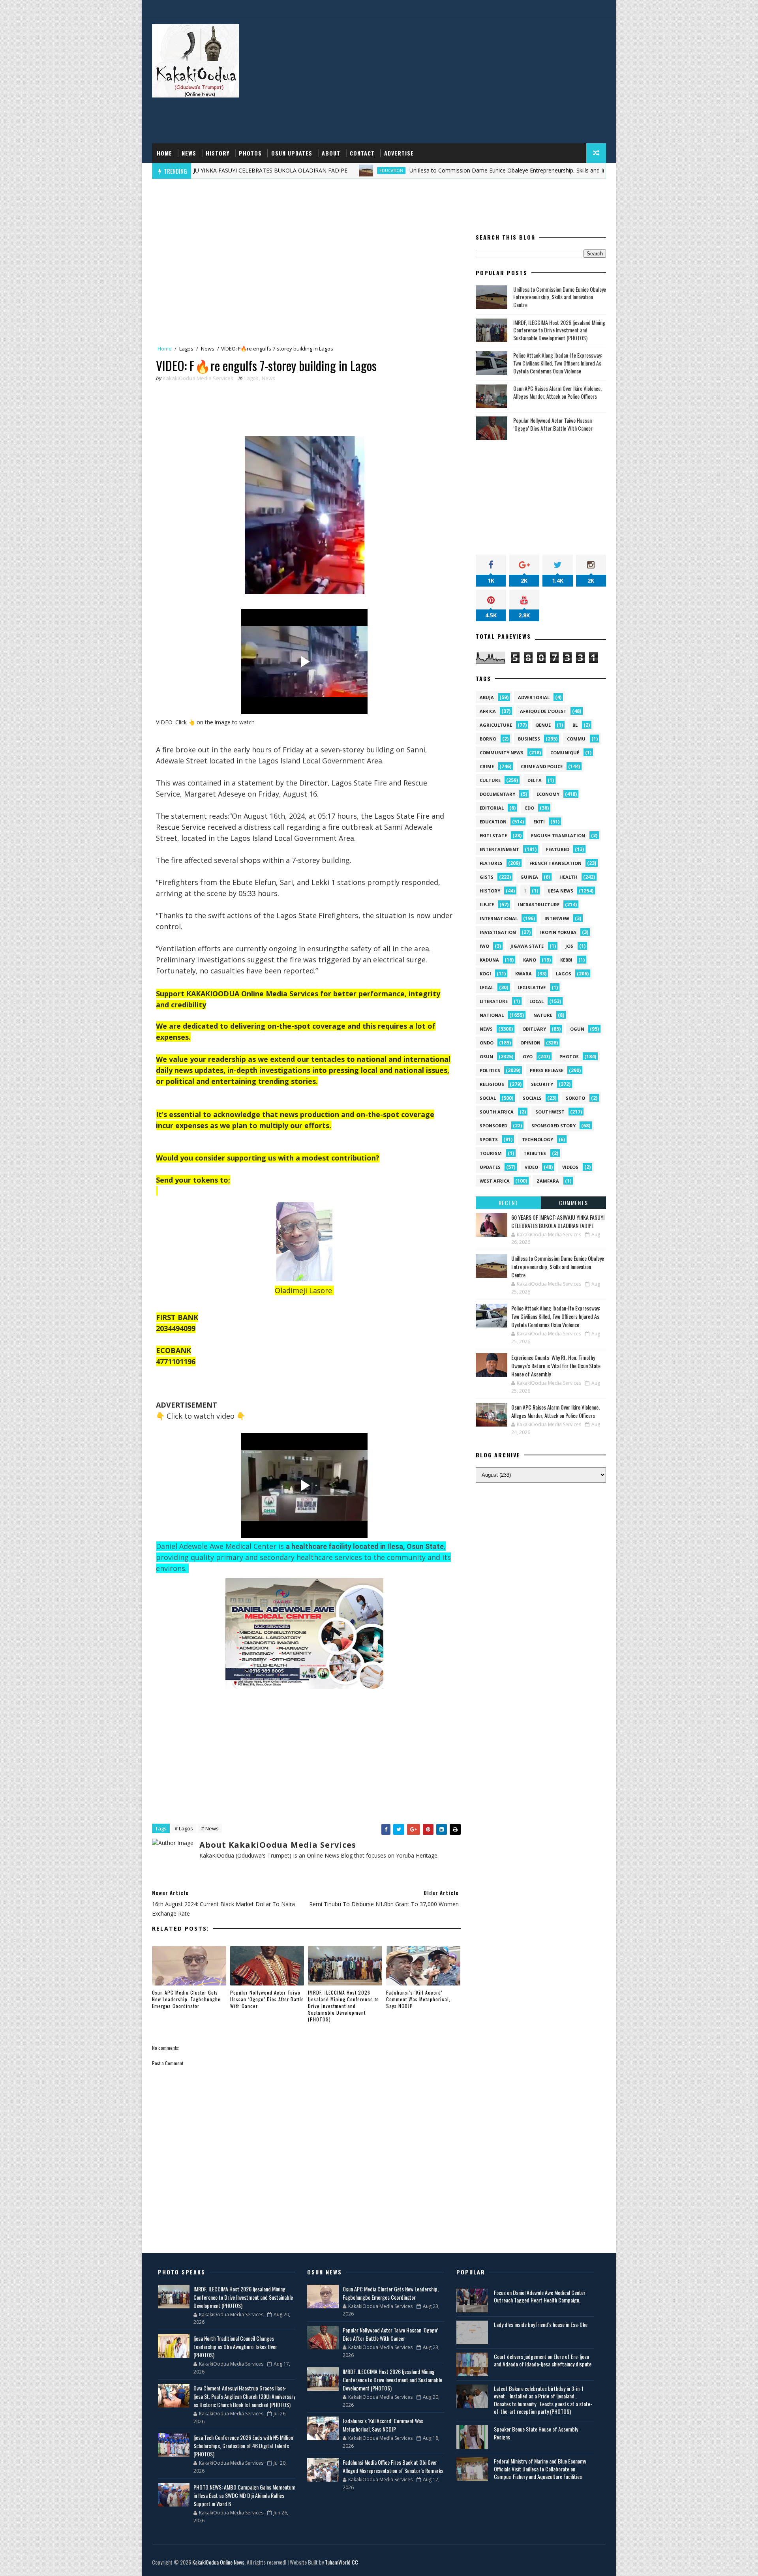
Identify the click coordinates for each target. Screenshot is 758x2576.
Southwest (550, 1112)
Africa (488, 711)
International (499, 918)
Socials (532, 1098)
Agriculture (496, 725)
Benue (543, 725)
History (218, 153)
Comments (573, 1203)
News (189, 153)
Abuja (487, 697)
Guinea (529, 877)
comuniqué (565, 753)
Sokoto (575, 1098)
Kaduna (489, 960)
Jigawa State (527, 946)
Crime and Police (542, 766)
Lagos (186, 349)
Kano (530, 960)
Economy (548, 794)
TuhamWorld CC (341, 2562)
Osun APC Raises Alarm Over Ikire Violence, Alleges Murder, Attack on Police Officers (557, 392)
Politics (490, 1070)
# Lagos (184, 1828)
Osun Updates (292, 153)
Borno (488, 739)
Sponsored (493, 1126)
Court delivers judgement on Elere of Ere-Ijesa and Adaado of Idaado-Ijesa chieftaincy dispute (543, 2360)
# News (210, 1828)
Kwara (523, 974)
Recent (508, 1203)
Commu (576, 739)
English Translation (558, 835)
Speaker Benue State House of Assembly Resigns (536, 2433)
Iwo (484, 946)
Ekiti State (493, 835)
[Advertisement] (462, 80)
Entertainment (499, 849)
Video (531, 1167)
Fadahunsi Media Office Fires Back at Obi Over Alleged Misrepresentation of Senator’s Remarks (393, 2466)
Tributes (535, 1153)
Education (299, 171)
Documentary (497, 794)
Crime (487, 766)
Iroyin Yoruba (558, 932)
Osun (486, 1056)
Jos (569, 946)
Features (491, 863)
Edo (530, 808)
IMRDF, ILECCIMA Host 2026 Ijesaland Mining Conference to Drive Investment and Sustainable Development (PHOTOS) (343, 2006)
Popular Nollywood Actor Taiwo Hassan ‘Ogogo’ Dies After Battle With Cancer (267, 1999)
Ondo (487, 1043)
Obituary (534, 1029)
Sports (489, 1139)
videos (570, 1167)
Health (568, 877)
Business (529, 739)
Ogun (577, 1029)
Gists (487, 877)
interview (557, 918)
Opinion (530, 1043)
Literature (494, 1001)
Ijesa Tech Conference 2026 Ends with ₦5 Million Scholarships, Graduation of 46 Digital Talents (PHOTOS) (243, 2446)
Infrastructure (539, 905)
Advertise (399, 153)
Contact (362, 153)
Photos (250, 153)
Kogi (485, 974)
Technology (538, 1139)
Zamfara (548, 1181)
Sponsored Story (553, 1126)
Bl (575, 725)
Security (542, 1084)
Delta (535, 780)
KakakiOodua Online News (218, 2562)
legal (487, 987)
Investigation (498, 932)
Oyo (528, 1056)
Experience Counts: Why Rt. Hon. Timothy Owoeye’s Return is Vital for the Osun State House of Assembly (556, 1366)
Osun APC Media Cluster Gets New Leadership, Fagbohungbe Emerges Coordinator (186, 1999)
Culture (490, 780)
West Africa (495, 1181)
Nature (543, 1015)
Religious (492, 1084)
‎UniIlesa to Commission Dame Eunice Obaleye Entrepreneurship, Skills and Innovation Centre (436, 170)
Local (537, 1001)
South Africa (497, 1112)
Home (164, 153)
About (331, 153)
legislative (532, 987)
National (492, 1015)
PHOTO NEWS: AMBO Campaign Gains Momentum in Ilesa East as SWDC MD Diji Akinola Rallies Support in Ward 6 (244, 2495)
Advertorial (534, 697)
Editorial (492, 808)
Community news (502, 753)
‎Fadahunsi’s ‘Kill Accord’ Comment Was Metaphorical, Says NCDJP (418, 1999)
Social (488, 1098)
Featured (558, 849)
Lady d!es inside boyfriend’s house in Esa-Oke (541, 2324)
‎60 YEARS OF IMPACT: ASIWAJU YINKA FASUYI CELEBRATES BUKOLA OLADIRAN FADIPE (558, 1221)
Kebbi (566, 960)
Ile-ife (487, 905)
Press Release (547, 1070)
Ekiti (539, 822)
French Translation (555, 863)
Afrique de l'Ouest (543, 711)
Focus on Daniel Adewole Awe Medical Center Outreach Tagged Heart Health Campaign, (540, 2296)
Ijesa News (560, 891)
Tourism (491, 1153)
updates (490, 1167)
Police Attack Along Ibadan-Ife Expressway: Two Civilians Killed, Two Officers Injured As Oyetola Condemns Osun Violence (558, 363)
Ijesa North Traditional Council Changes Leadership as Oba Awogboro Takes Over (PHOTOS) (235, 2346)
